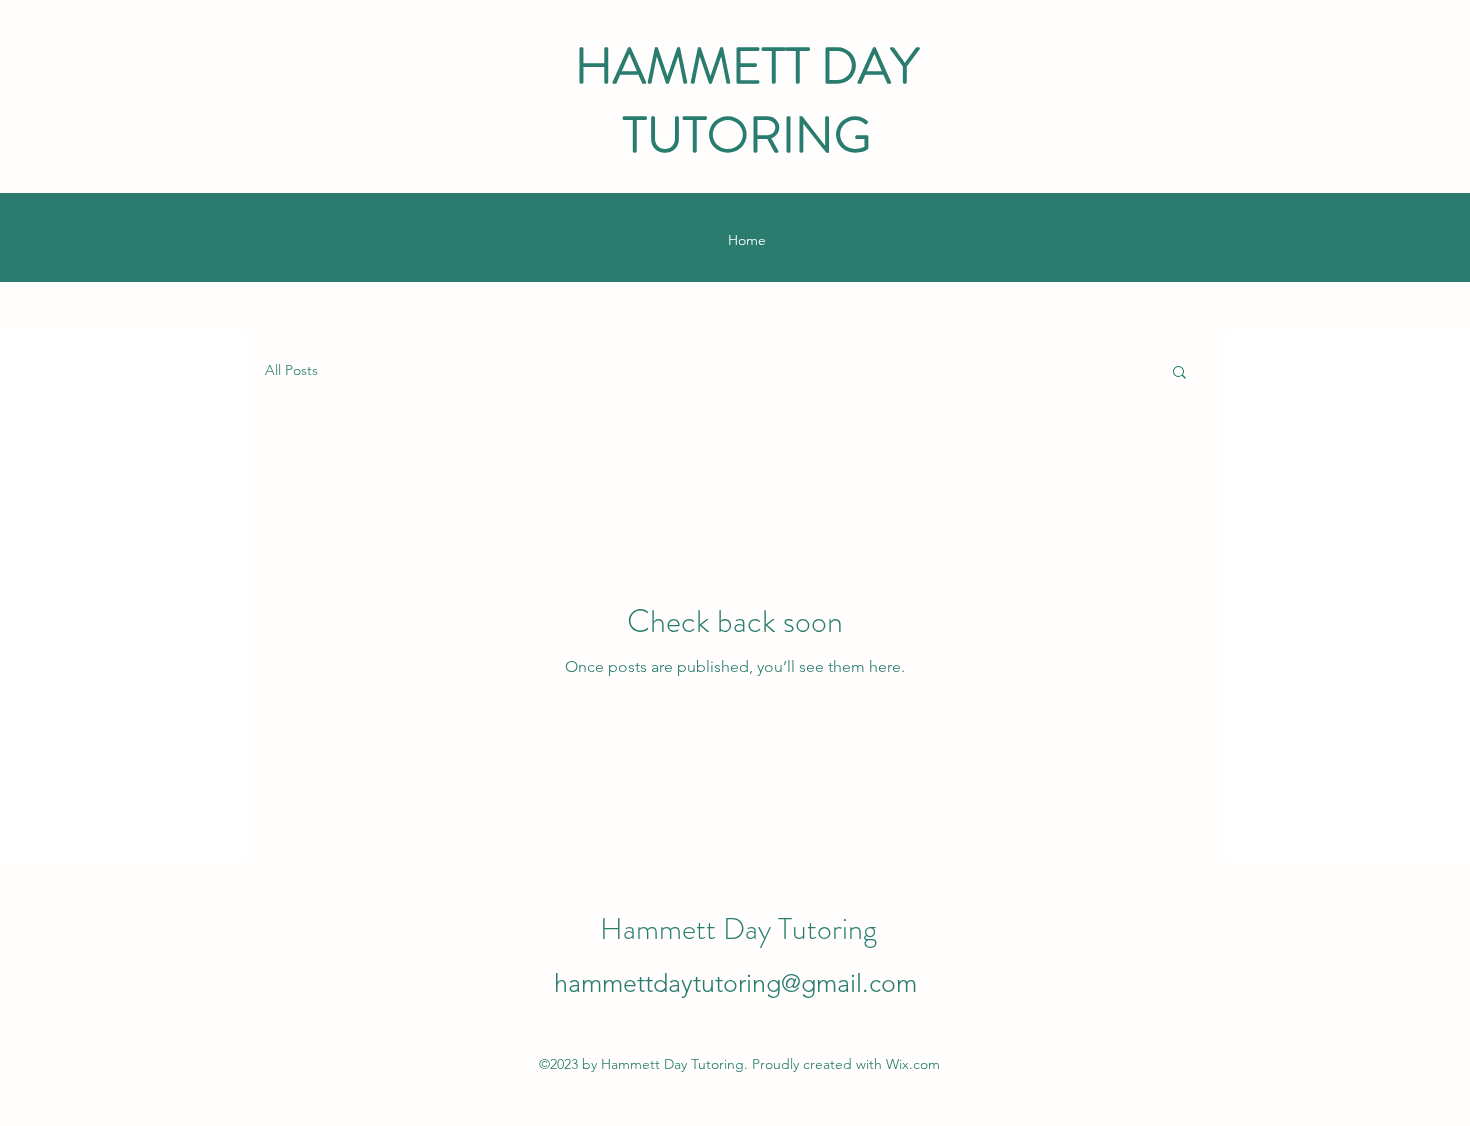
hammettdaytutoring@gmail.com (735, 983)
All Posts (291, 370)
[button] (1179, 373)
